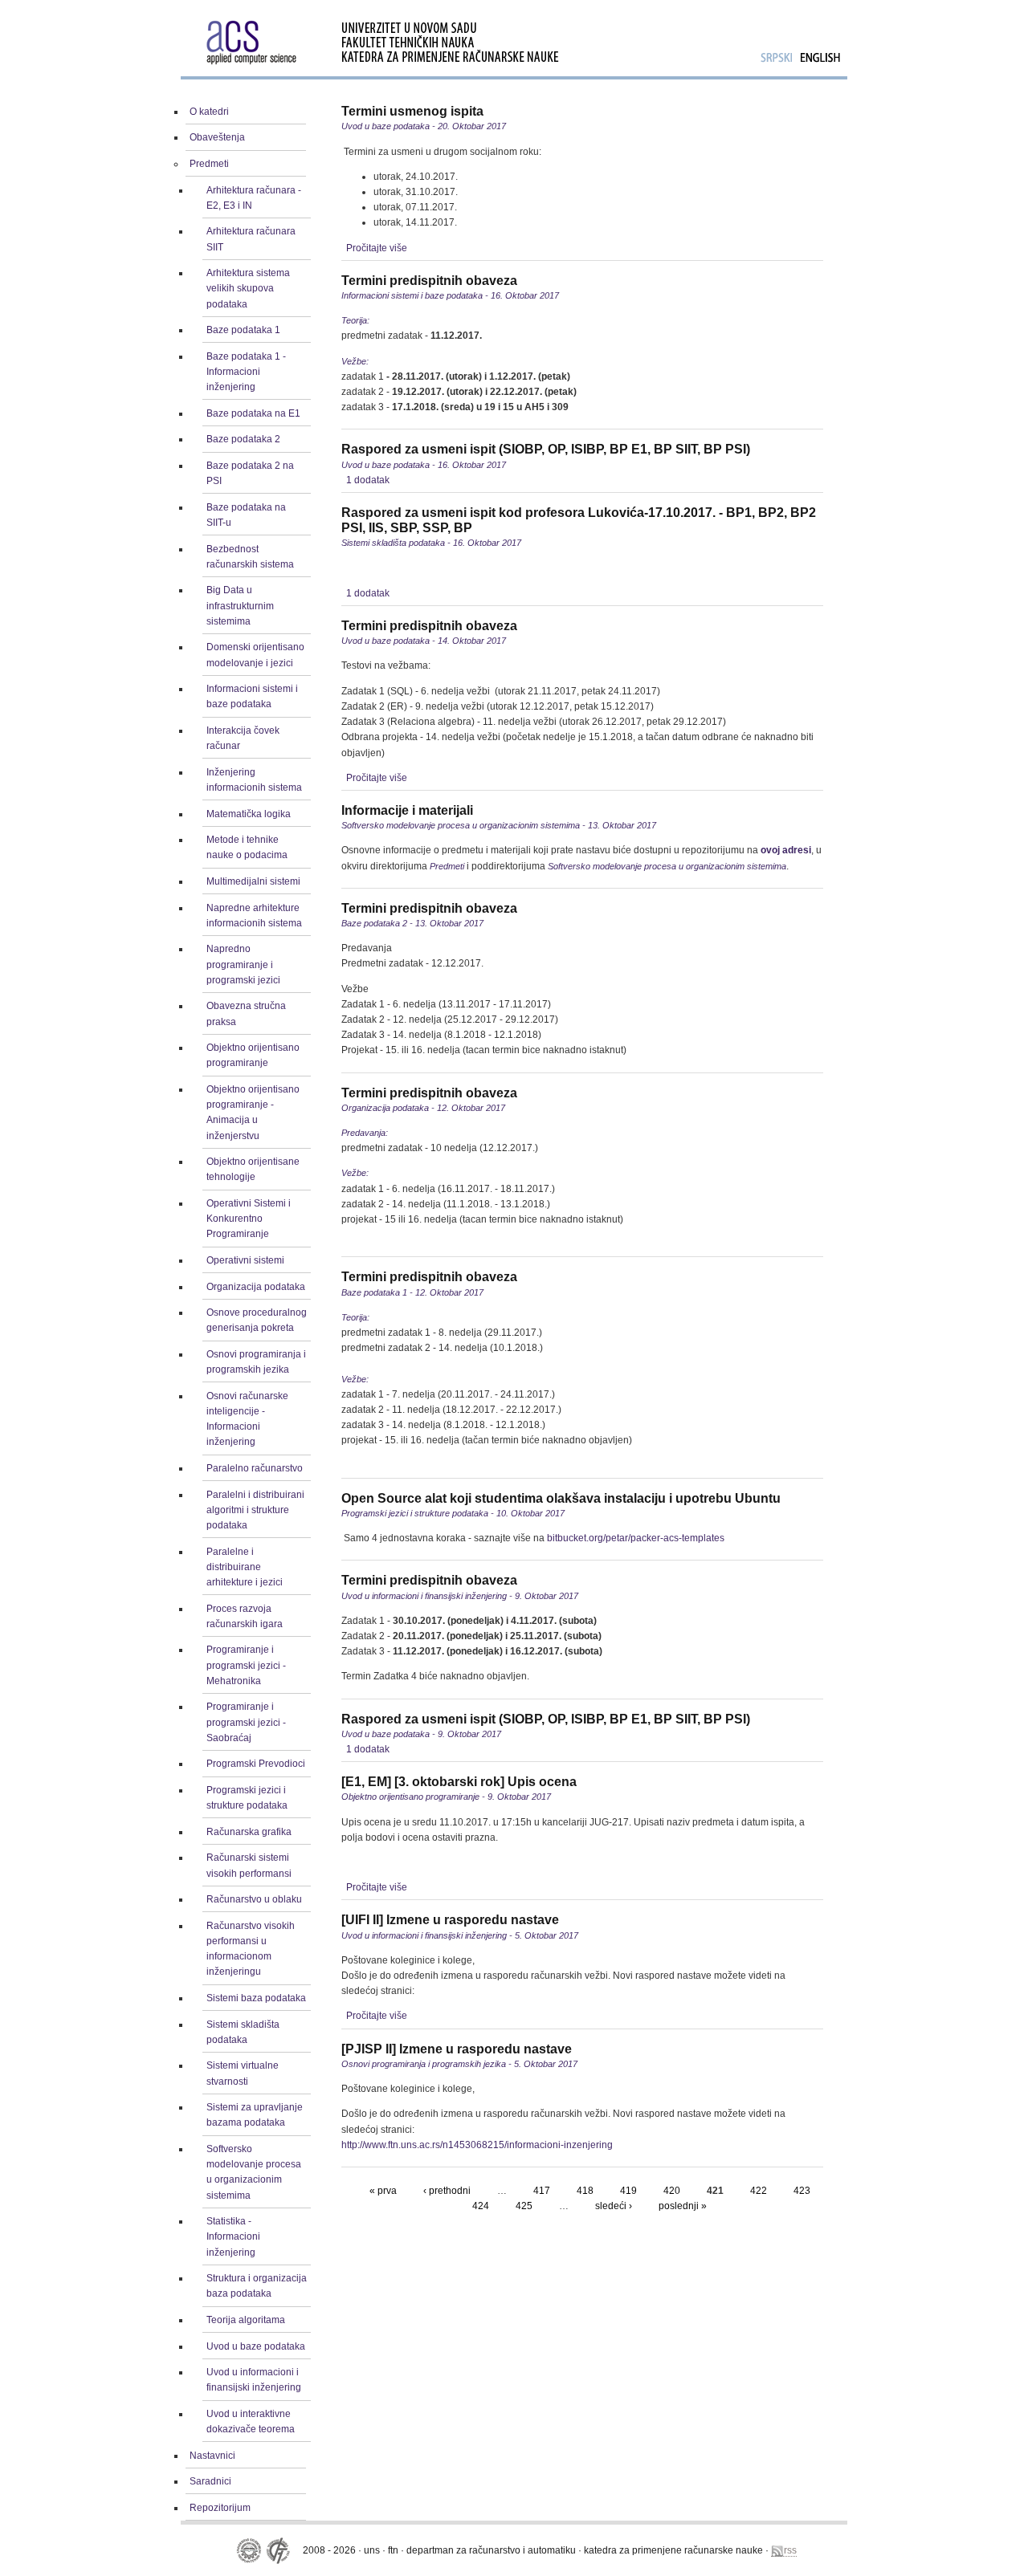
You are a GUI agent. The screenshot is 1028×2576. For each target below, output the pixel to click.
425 (524, 2206)
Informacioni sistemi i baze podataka (252, 696)
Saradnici (210, 2481)
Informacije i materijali (407, 810)
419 (628, 2191)
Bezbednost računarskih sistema (250, 557)
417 (542, 2191)
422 (759, 2191)
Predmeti (209, 164)
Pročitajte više (377, 248)
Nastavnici (212, 2456)
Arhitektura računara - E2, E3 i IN (254, 198)
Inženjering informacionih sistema (254, 780)
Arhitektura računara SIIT (251, 239)
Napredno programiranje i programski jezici (243, 964)
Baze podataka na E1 (253, 413)
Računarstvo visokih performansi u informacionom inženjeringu (251, 1949)
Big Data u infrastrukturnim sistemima (240, 605)
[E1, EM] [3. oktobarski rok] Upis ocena (459, 1782)
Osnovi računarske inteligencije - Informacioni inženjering (247, 1419)
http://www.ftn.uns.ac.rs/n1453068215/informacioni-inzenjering (477, 2145)
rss (790, 2550)
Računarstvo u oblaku (254, 1899)
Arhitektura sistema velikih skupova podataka (248, 288)
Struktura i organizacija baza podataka (257, 2286)
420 (672, 2191)
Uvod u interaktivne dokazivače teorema (251, 2421)
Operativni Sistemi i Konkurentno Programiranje (249, 1219)
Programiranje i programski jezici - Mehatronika (246, 1665)
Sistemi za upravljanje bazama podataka (255, 2115)
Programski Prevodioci (256, 1764)
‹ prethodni (447, 2191)
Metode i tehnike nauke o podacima (247, 847)
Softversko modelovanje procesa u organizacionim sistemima (254, 2172)
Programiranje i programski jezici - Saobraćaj (246, 1722)
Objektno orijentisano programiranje (253, 1055)
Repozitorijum (220, 2508)
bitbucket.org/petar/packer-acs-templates (636, 1538)
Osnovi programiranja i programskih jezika (256, 1362)
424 (481, 2206)
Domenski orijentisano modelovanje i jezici (255, 655)
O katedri (209, 112)
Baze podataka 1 (243, 330)
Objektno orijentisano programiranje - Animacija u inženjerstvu (253, 1113)
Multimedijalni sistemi (253, 881)
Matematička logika (249, 814)
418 (585, 2191)
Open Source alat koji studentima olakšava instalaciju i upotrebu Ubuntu (561, 1498)
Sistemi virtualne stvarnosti (243, 2073)
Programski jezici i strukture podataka (247, 1798)
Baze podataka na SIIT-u (246, 515)
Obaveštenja (217, 137)
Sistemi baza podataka (256, 1998)
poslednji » (683, 2206)
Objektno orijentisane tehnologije (253, 1169)
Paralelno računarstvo (255, 1468)
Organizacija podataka (256, 1287)
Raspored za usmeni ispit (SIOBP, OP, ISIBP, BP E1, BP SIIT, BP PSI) (546, 449)
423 (802, 2191)
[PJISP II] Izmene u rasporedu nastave (457, 2049)
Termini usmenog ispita (412, 111)
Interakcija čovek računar (243, 738)
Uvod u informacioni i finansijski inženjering (254, 2380)
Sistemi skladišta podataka (243, 2032)
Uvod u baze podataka (256, 2346)
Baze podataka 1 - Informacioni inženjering (246, 372)
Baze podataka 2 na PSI (250, 473)
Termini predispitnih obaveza (429, 281)
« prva (383, 2191)
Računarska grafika (249, 1832)
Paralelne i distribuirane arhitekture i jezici (245, 1567)
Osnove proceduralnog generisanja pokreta (257, 1320)
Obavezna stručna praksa (246, 1013)
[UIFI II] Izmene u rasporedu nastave (450, 1920)
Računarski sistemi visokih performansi (249, 1865)
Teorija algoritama (246, 2320)
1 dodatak (368, 480)
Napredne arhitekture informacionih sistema (254, 916)
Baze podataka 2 (243, 439)
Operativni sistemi (245, 1260)
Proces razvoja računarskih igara (245, 1616)
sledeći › (614, 2206)
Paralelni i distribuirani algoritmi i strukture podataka (255, 1510)
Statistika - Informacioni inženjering (233, 2236)
